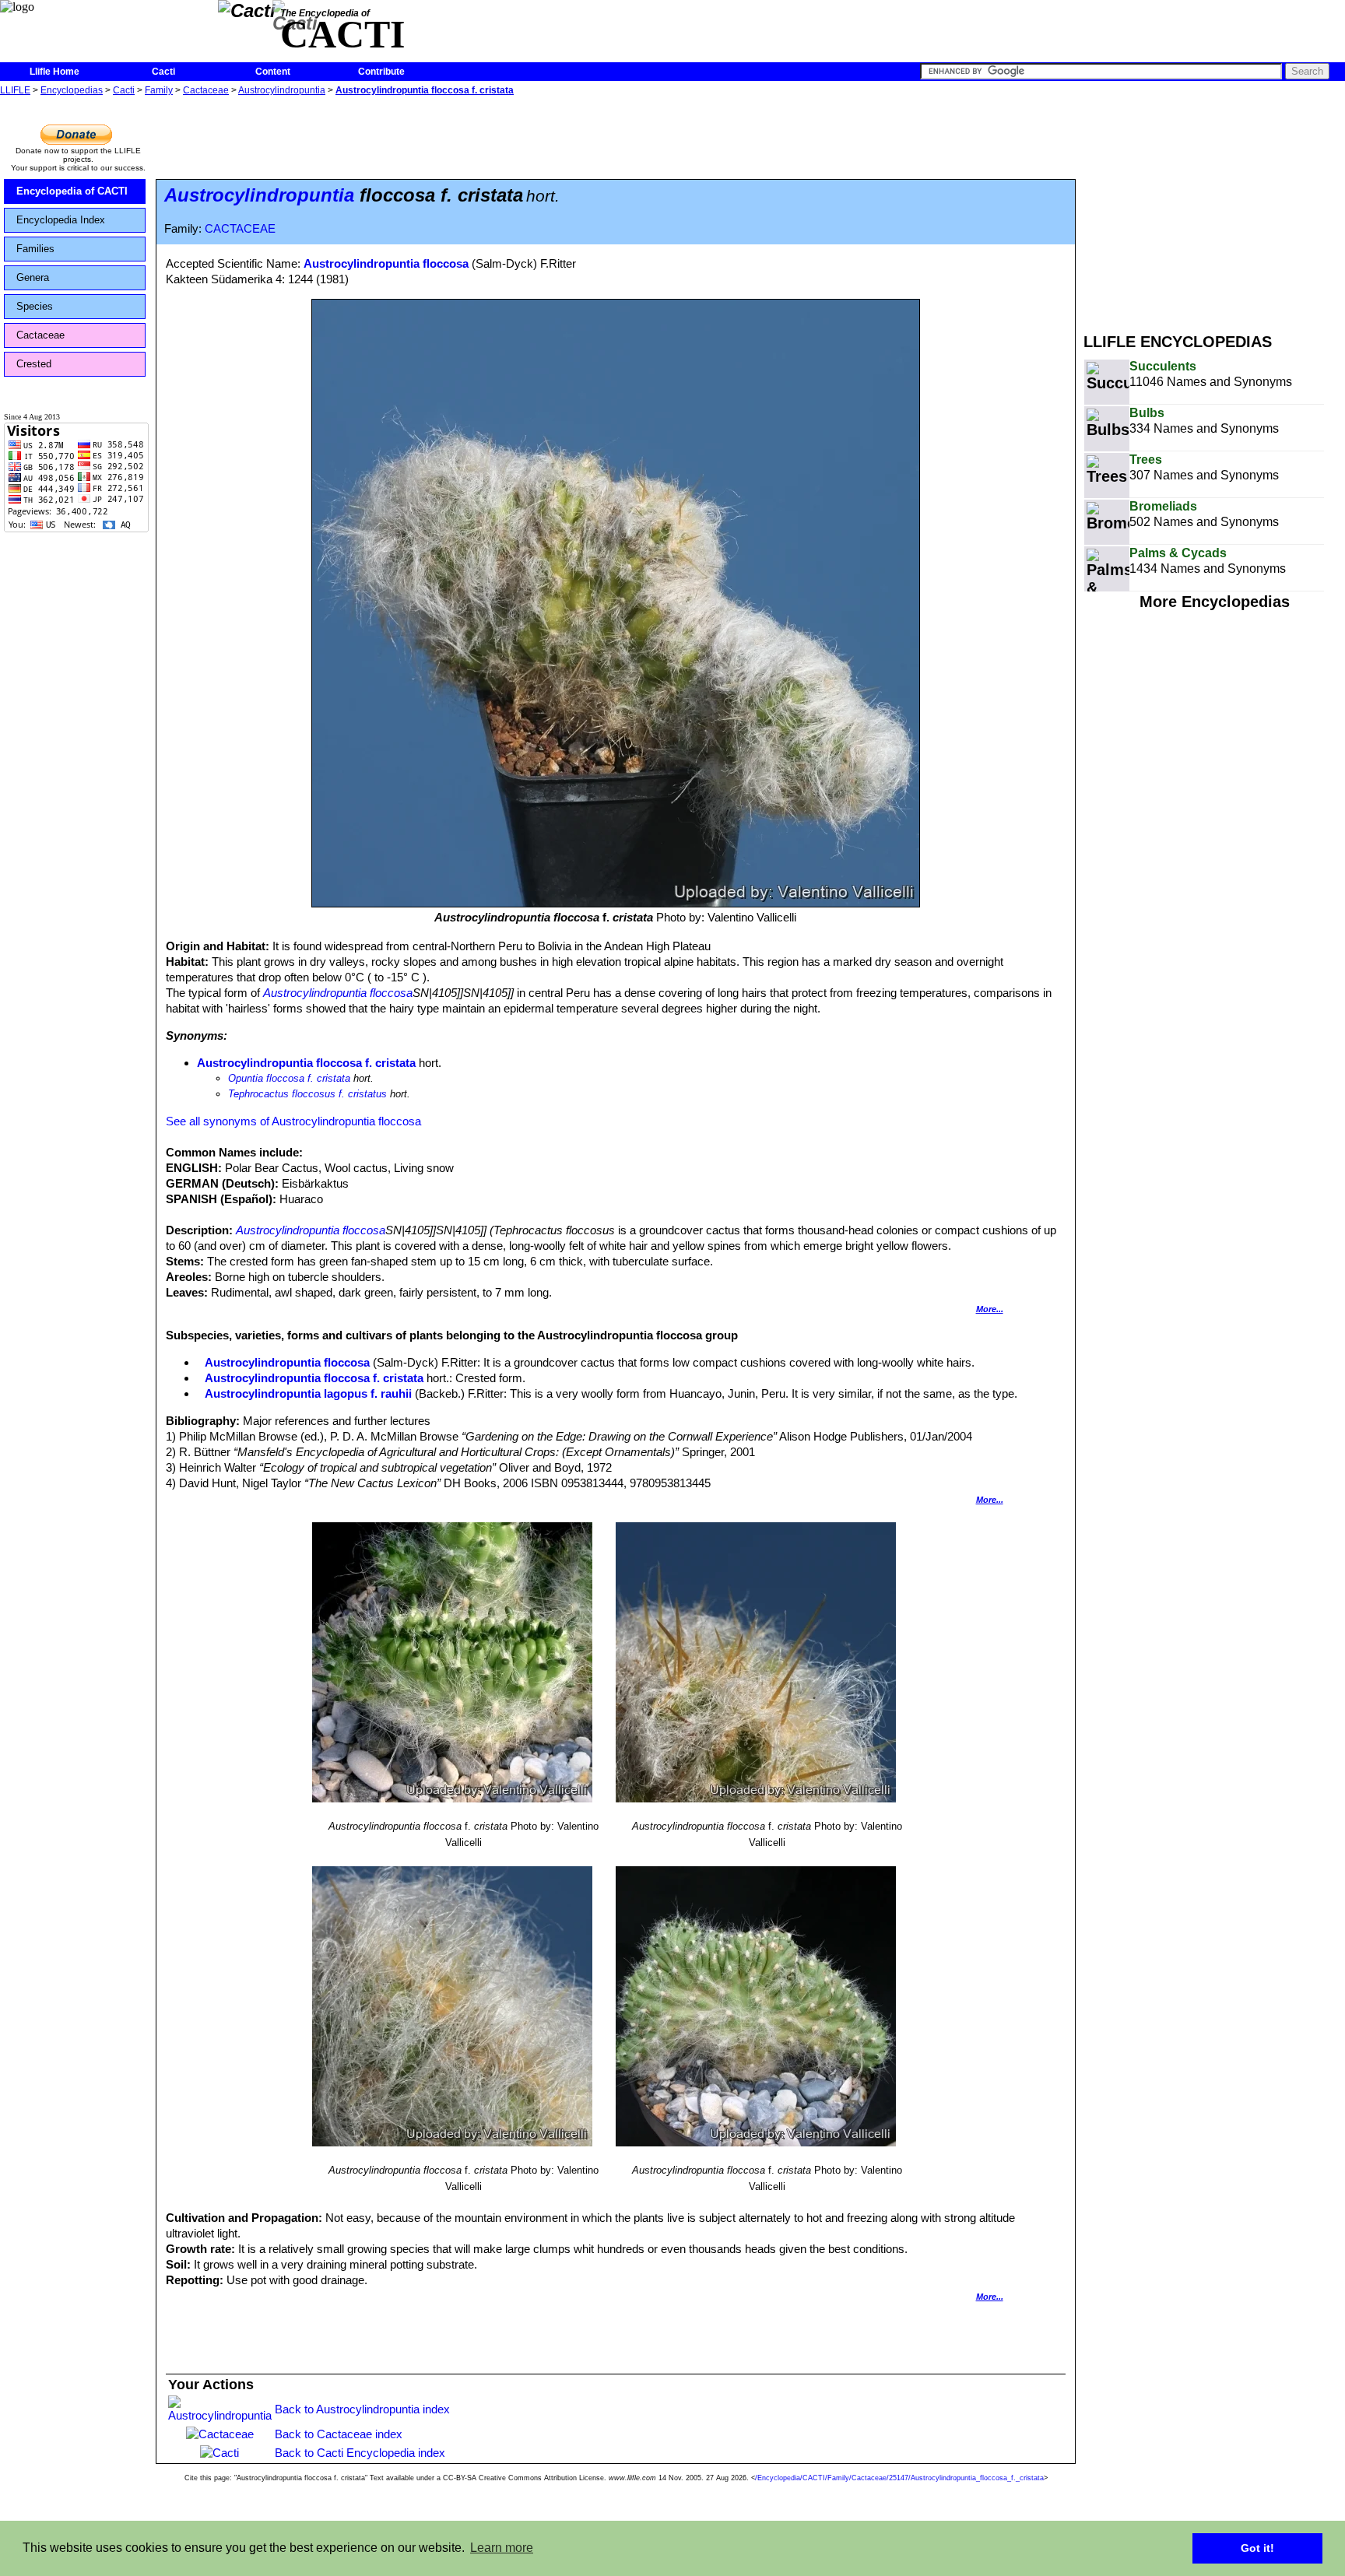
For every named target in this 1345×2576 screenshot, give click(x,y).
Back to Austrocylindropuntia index (362, 2409)
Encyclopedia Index (61, 220)
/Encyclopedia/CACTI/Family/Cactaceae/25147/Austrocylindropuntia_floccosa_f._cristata (899, 2478)
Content (273, 72)
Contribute (381, 72)
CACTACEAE (240, 229)
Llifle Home (54, 72)
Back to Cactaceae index (339, 2434)
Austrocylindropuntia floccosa (386, 263)
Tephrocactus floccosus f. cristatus (307, 1094)
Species (35, 306)
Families (35, 249)
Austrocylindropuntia (282, 90)
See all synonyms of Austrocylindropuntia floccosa (293, 1121)
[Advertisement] (1214, 209)
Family (159, 90)
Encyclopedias (72, 90)
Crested (34, 364)
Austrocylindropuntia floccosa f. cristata (425, 90)
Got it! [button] (1257, 2548)
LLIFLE (15, 90)
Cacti (163, 72)
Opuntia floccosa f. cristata (289, 1078)
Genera (33, 277)
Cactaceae (206, 90)
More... (990, 1309)
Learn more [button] (502, 2548)
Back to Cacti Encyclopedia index (360, 2453)
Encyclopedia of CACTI (72, 191)
